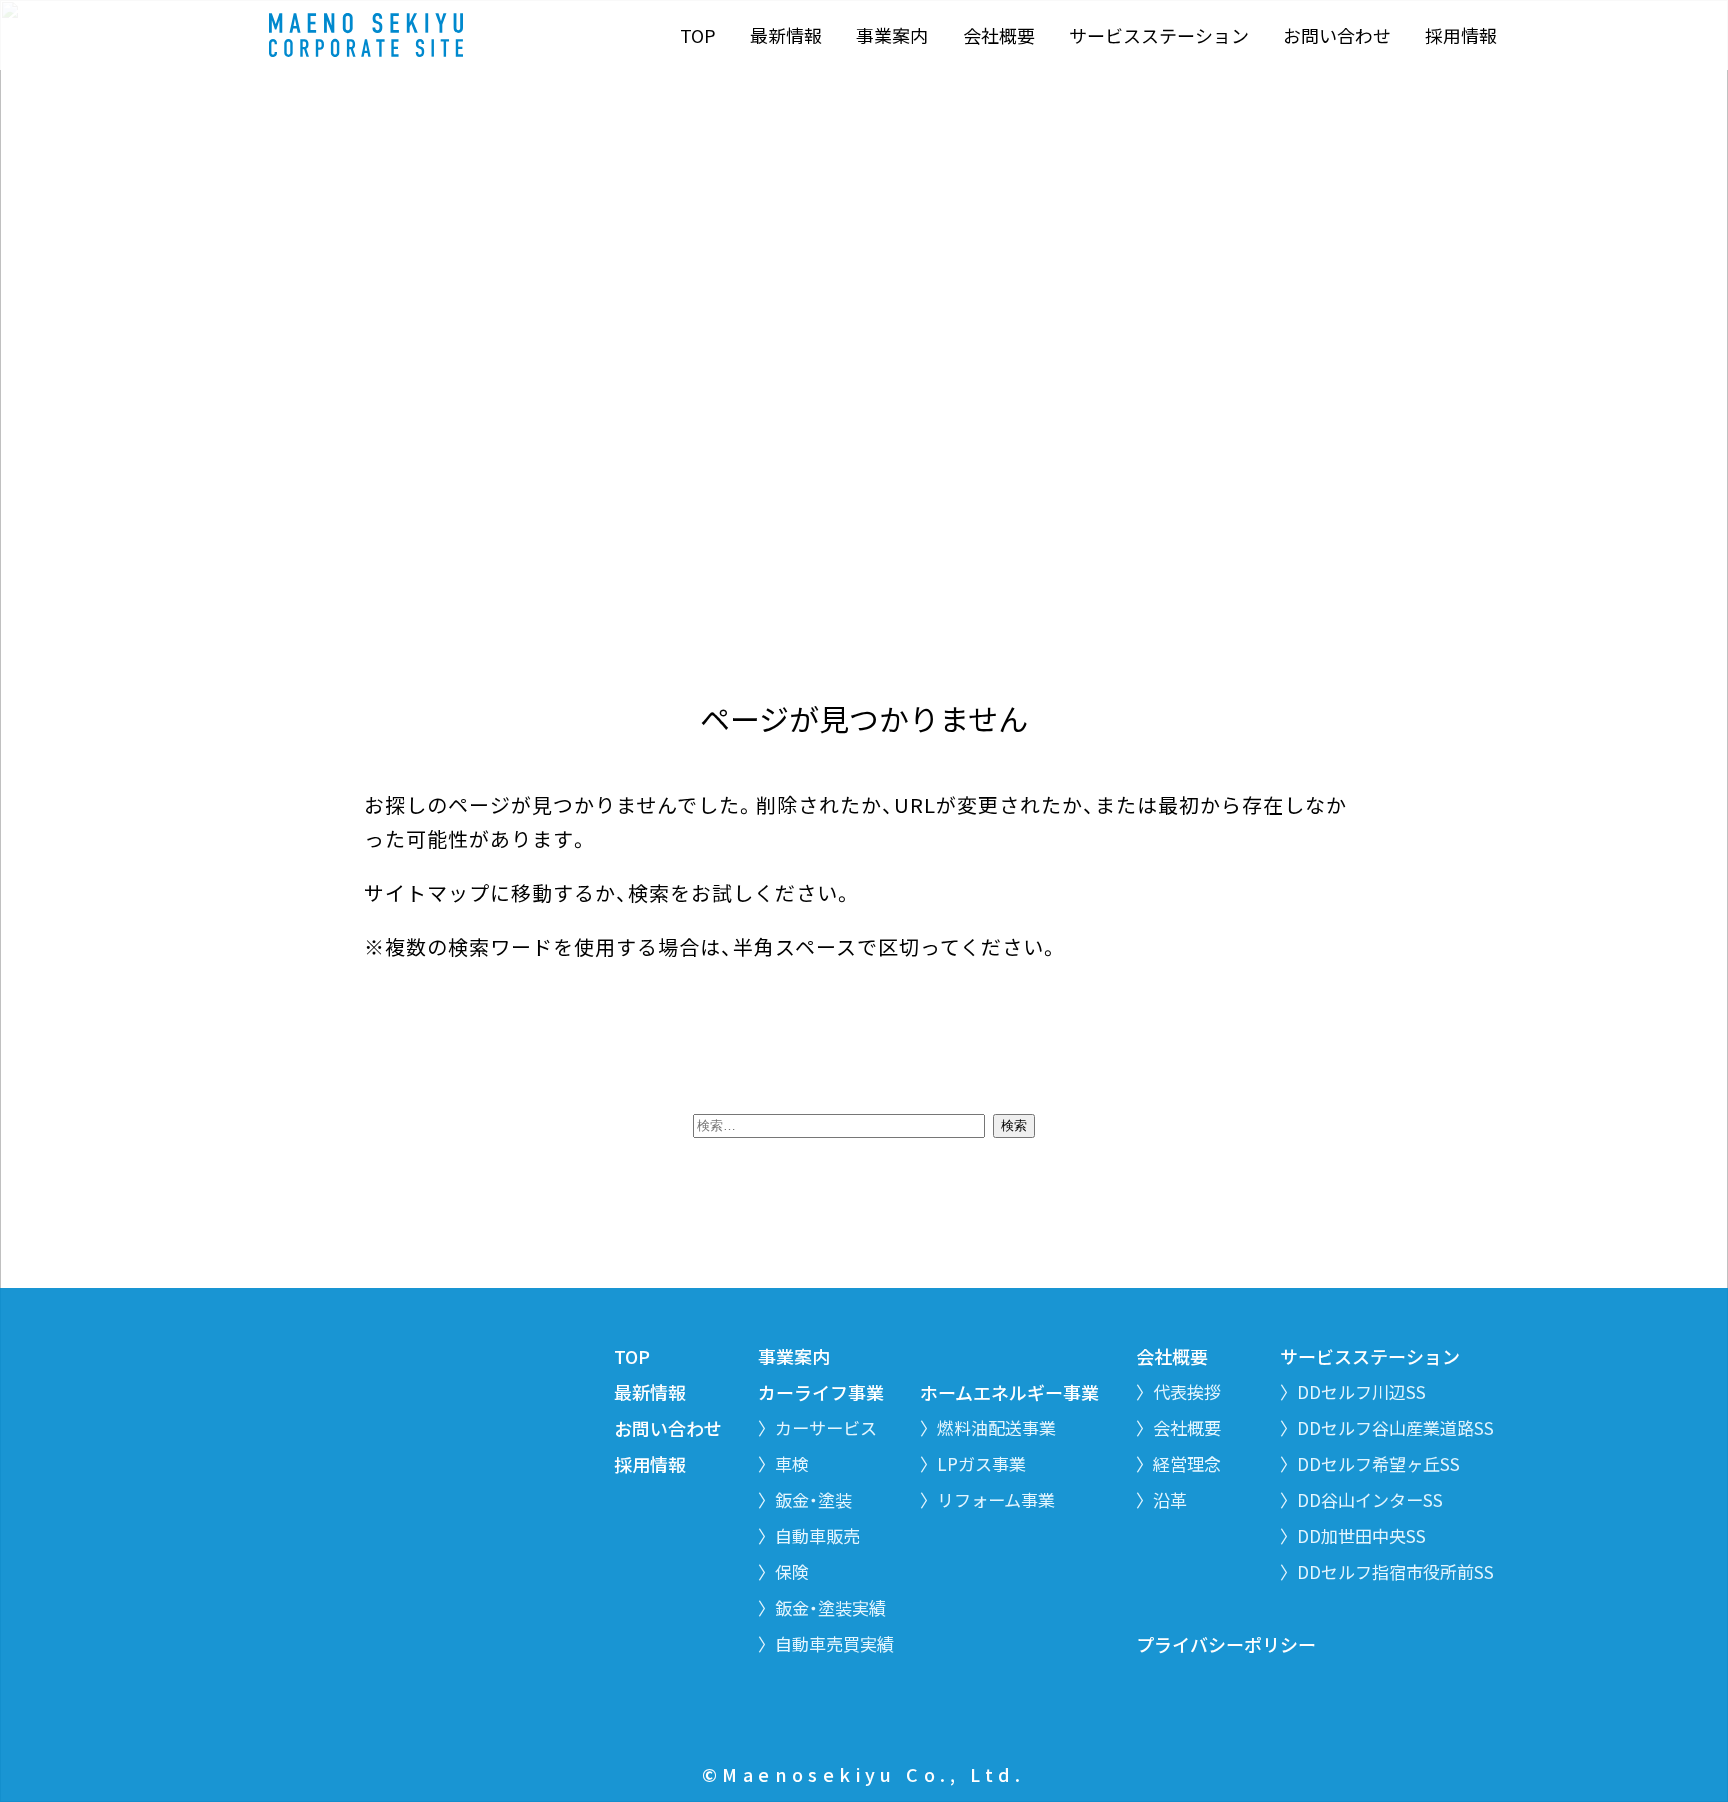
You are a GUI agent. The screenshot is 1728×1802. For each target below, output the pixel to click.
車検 (792, 1463)
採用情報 (1461, 35)
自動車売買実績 (834, 1643)
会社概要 (999, 35)
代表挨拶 (1187, 1391)
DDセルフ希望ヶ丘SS (1378, 1463)
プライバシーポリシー (1226, 1644)
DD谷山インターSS (1370, 1499)
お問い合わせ (1337, 35)
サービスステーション (1159, 35)
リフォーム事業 (996, 1499)
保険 (792, 1571)
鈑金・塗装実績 (830, 1607)
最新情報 (786, 35)
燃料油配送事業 (996, 1427)
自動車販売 (817, 1535)
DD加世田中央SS (1361, 1535)
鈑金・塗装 (813, 1499)
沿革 (1170, 1499)
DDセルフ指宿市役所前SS (1395, 1571)
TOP (698, 35)
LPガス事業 (981, 1463)
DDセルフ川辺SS (1361, 1391)
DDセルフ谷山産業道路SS (1395, 1427)
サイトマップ (427, 892)
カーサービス (826, 1427)
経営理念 (1187, 1463)
